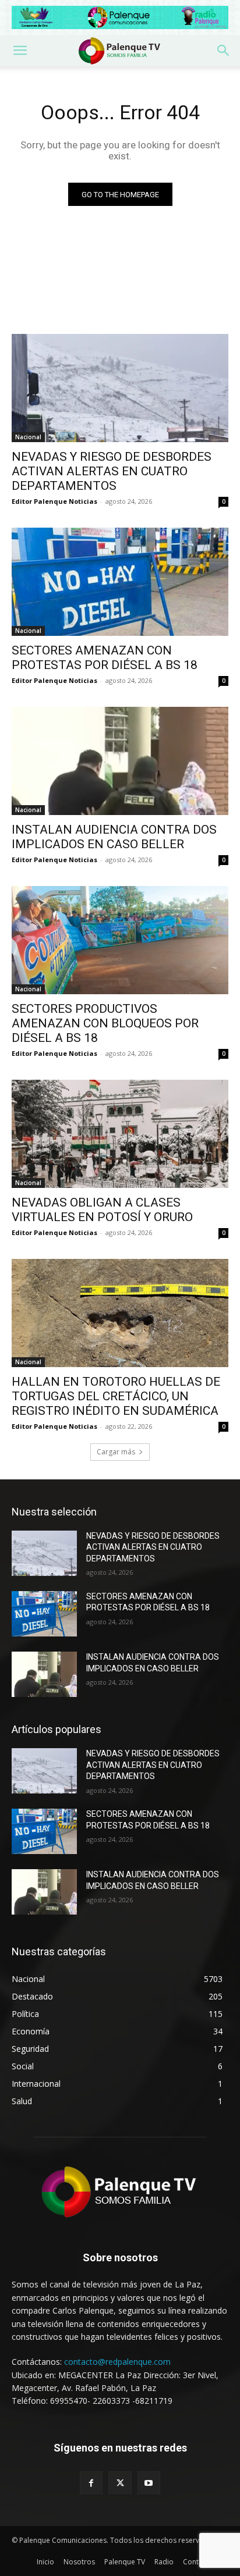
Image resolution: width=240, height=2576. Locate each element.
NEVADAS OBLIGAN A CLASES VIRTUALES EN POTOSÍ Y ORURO (102, 1210)
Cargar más (116, 1452)
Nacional (28, 437)
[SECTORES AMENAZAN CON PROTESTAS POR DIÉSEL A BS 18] (120, 582)
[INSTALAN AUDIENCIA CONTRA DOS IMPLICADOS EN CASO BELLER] (120, 761)
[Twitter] (120, 2483)
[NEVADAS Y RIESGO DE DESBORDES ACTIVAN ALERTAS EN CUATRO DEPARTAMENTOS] (120, 388)
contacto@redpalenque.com (117, 2362)
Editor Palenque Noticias (54, 501)
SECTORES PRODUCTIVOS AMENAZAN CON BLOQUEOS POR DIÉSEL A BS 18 (105, 1023)
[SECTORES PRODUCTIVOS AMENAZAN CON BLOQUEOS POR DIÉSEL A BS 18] (120, 940)
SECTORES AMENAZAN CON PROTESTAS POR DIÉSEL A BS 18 (105, 658)
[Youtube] (149, 2483)
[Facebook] (91, 2483)
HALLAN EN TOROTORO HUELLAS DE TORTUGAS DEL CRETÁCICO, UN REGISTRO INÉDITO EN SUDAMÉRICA (116, 1396)
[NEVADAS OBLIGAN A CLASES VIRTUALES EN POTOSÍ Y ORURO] (120, 1134)
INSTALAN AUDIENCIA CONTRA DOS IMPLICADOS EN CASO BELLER (114, 837)
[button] (20, 51)
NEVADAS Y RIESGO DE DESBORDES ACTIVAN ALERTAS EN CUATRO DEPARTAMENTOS (112, 471)
